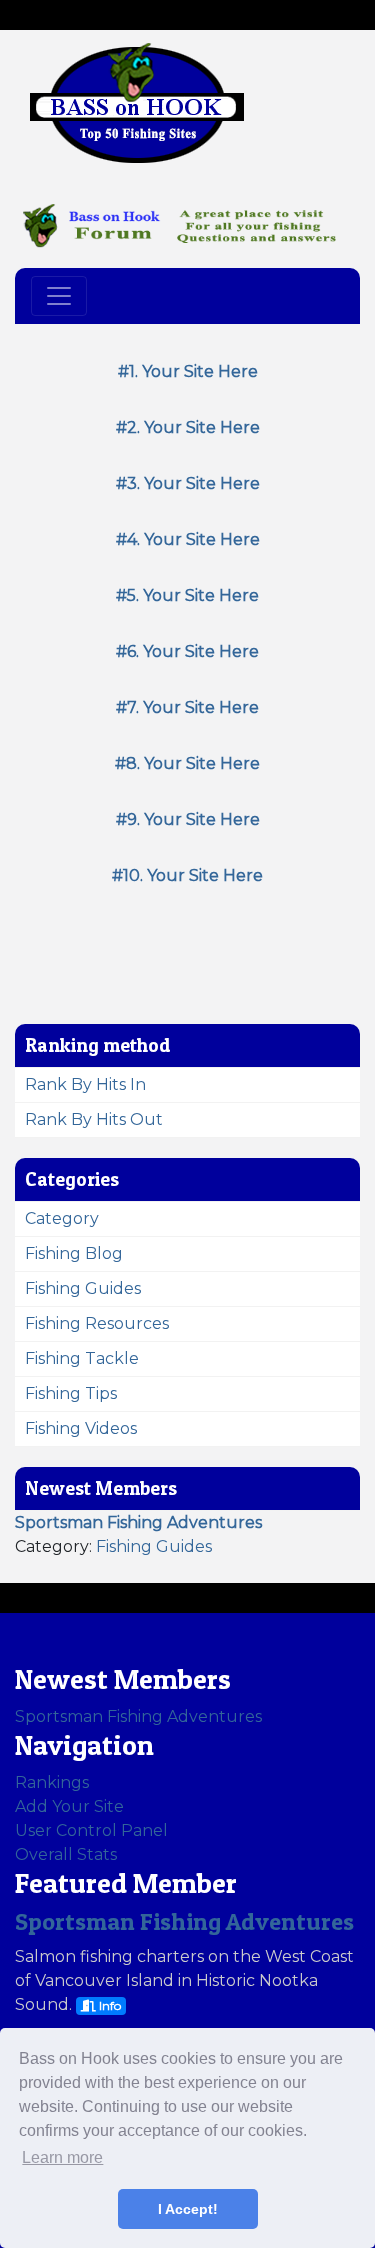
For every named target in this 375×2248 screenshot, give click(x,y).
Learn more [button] (62, 2157)
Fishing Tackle (82, 1358)
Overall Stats (66, 1854)
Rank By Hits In (85, 1084)
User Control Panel (91, 1830)
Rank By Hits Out (94, 1119)
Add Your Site (69, 1806)
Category (62, 1218)
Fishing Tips (71, 1393)
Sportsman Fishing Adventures (138, 1716)
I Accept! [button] (188, 2209)
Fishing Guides (83, 1288)
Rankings (52, 1782)
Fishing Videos (81, 1428)
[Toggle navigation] (59, 296)
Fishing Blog (74, 1253)
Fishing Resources (97, 1323)
